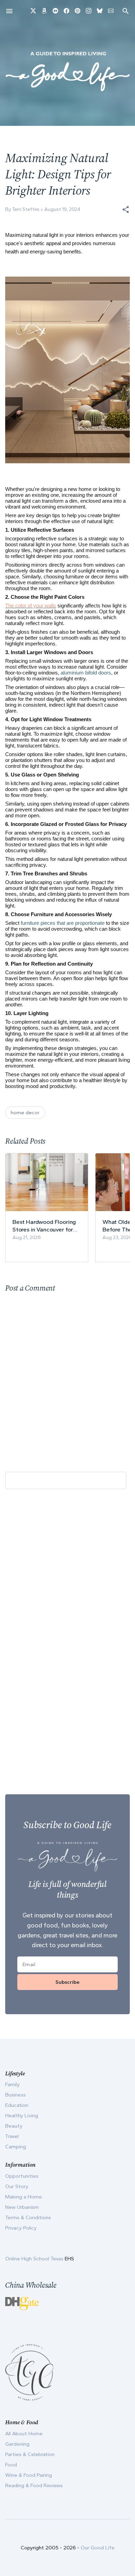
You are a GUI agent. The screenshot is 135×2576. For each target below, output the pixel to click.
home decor (25, 1113)
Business (15, 2095)
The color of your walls (31, 606)
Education (17, 2105)
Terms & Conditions (28, 2217)
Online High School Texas (35, 2259)
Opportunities (22, 2176)
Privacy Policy (21, 2228)
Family (12, 2084)
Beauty (14, 2126)
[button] (126, 210)
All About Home (24, 2434)
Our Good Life (98, 2548)
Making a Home (24, 2197)
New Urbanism (22, 2207)
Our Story (17, 2186)
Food (11, 2465)
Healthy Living (22, 2115)
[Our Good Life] (67, 71)
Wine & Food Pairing (29, 2475)
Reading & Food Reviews (34, 2485)
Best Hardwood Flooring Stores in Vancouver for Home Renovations (44, 1226)
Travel (12, 2136)
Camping (16, 2147)
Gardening (17, 2444)
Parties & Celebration (30, 2454)
